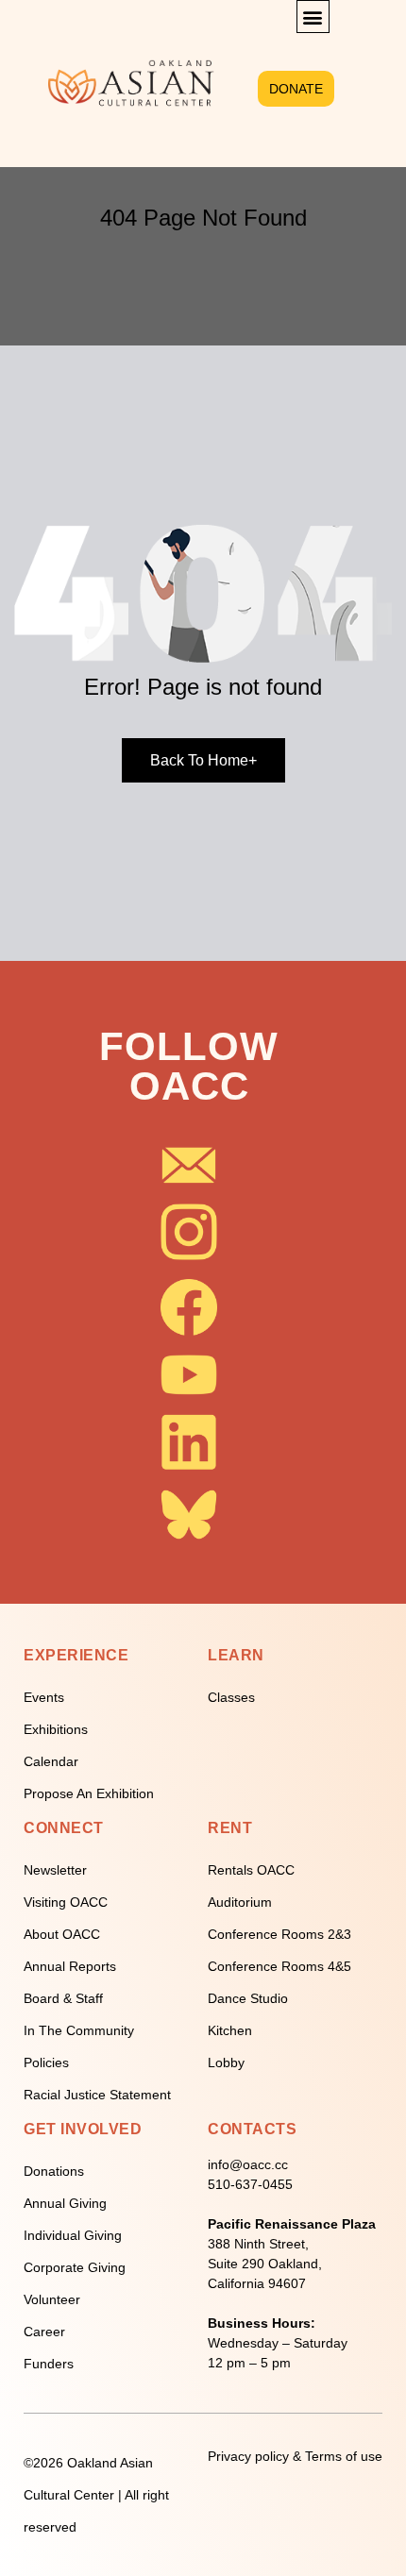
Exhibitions (56, 1729)
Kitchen (230, 2030)
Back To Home (203, 760)
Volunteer (52, 2299)
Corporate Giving (75, 2267)
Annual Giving (65, 2203)
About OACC (62, 1934)
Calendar (51, 1761)
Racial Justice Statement (97, 2095)
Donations (54, 2171)
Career (44, 2332)
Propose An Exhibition (89, 1793)
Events (44, 1697)
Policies (46, 2062)
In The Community (79, 2030)
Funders (49, 2364)
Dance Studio (248, 1998)
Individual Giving (73, 2235)
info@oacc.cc (248, 2164)
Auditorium (240, 1902)
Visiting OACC (66, 1902)
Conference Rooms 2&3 (279, 1934)
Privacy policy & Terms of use (295, 2456)
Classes (231, 1697)
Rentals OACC (251, 1870)
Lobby (226, 2062)
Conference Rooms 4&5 (279, 1966)
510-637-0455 (250, 2184)
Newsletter (55, 1870)
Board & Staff (63, 1998)
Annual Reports (70, 1966)
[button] (313, 17)
